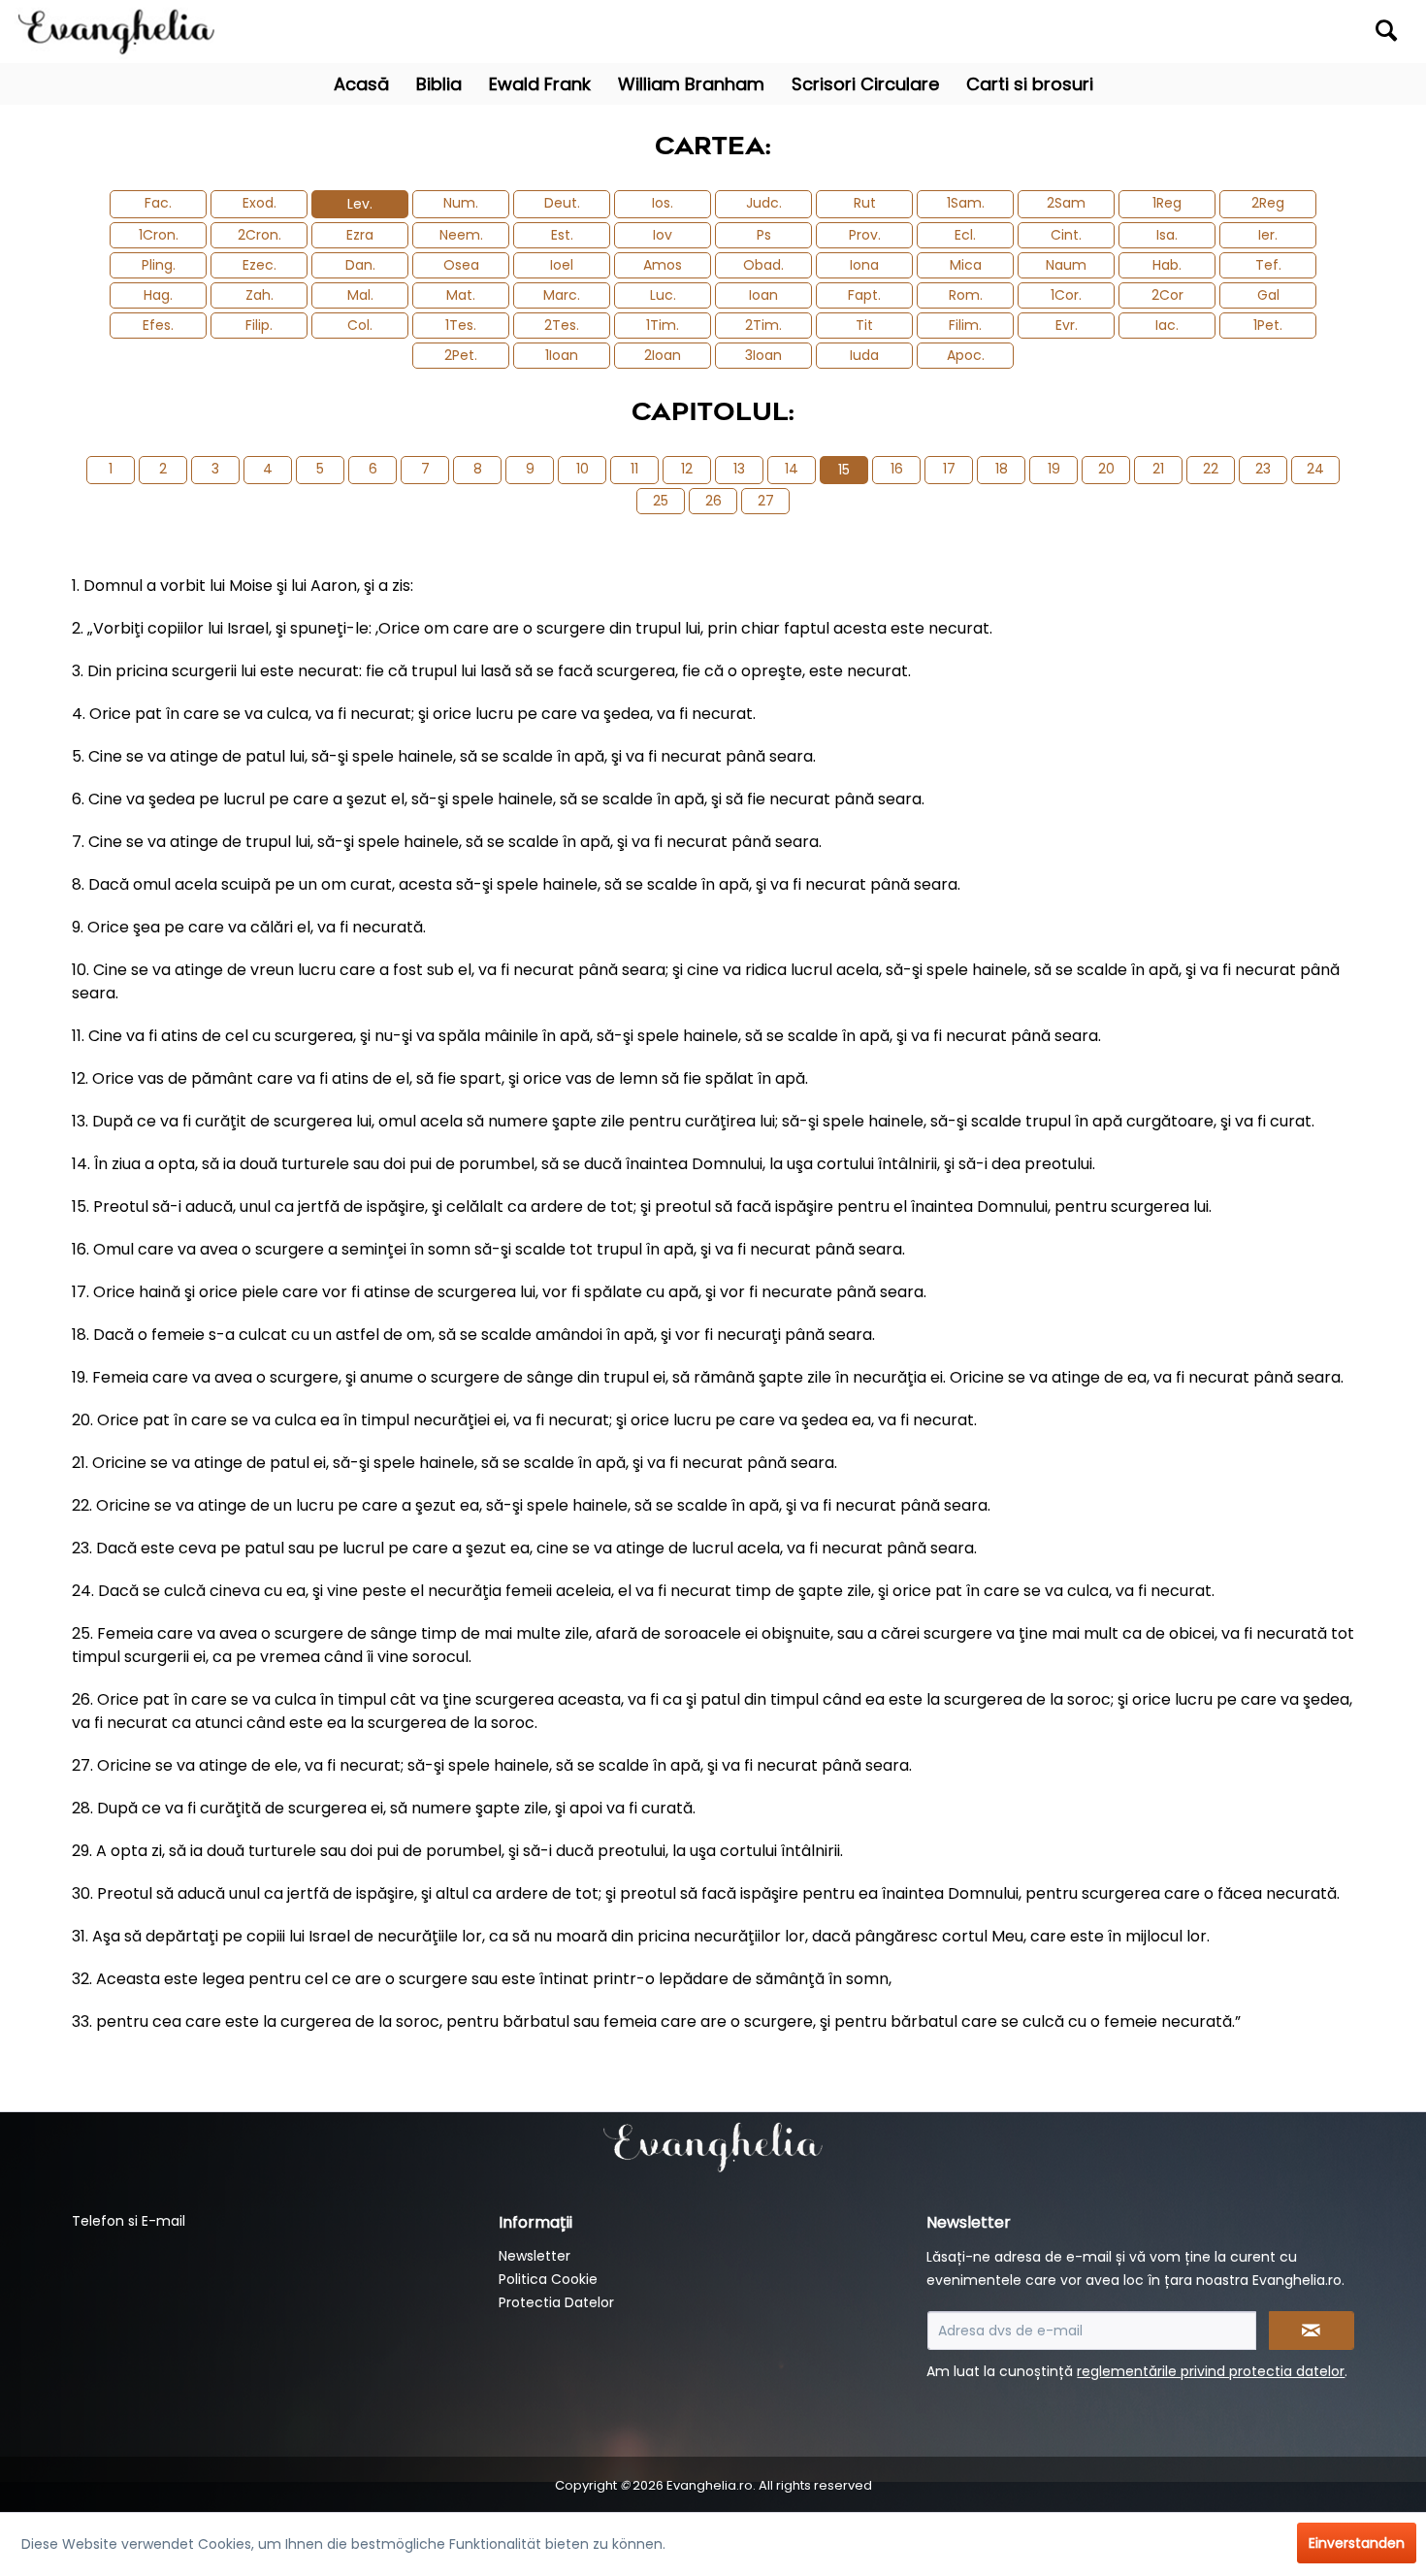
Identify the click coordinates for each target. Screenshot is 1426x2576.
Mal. (360, 295)
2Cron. (259, 235)
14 (792, 469)
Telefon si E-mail (129, 2221)
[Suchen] (1386, 30)
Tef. (1268, 265)
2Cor (1167, 295)
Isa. (1167, 235)
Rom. (966, 295)
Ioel (562, 265)
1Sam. (966, 203)
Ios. (663, 203)
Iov (663, 235)
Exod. (259, 203)
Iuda (864, 355)
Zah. (259, 295)
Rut (865, 203)
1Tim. (663, 325)
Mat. (461, 295)
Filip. (259, 325)
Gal (1268, 295)
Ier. (1268, 235)
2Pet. (461, 355)
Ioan (763, 295)
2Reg (1268, 203)
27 (766, 501)
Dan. (360, 265)
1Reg (1167, 203)
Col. (360, 325)
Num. (461, 203)
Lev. (360, 204)
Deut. (562, 203)
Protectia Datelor (556, 2302)
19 (1054, 469)
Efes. (158, 325)
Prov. (865, 235)
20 (1106, 469)
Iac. (1167, 325)
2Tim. (763, 325)
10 (583, 469)
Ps (764, 235)
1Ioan (562, 355)
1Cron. (159, 235)
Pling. (159, 265)
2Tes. (562, 325)
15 (844, 470)
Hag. (158, 295)
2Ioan (663, 355)
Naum (1066, 265)
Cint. (1066, 235)
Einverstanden (1357, 2543)
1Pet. (1268, 325)
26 (713, 501)
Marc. (562, 295)
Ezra (360, 235)
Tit (864, 325)
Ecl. (965, 235)
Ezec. (259, 265)
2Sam (1066, 203)
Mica (966, 265)
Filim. (965, 325)
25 (661, 501)
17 (949, 469)
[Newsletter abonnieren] (1312, 2331)
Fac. (158, 203)
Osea (461, 265)
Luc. (663, 295)
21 (1158, 469)
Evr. (1067, 325)
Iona (864, 265)
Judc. (764, 203)
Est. (562, 235)
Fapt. (864, 295)
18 (1002, 469)
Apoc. (966, 355)
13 (739, 469)
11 (634, 469)
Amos (663, 265)
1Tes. (461, 325)
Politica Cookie (548, 2279)
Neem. (461, 235)
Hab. (1167, 265)
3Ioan (763, 355)
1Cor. (1066, 295)
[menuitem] (1235, 32)
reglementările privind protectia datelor (1211, 2371)
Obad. (763, 265)
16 (897, 469)
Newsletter (535, 2256)
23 (1263, 469)
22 (1211, 469)
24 (1315, 469)
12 (687, 469)
